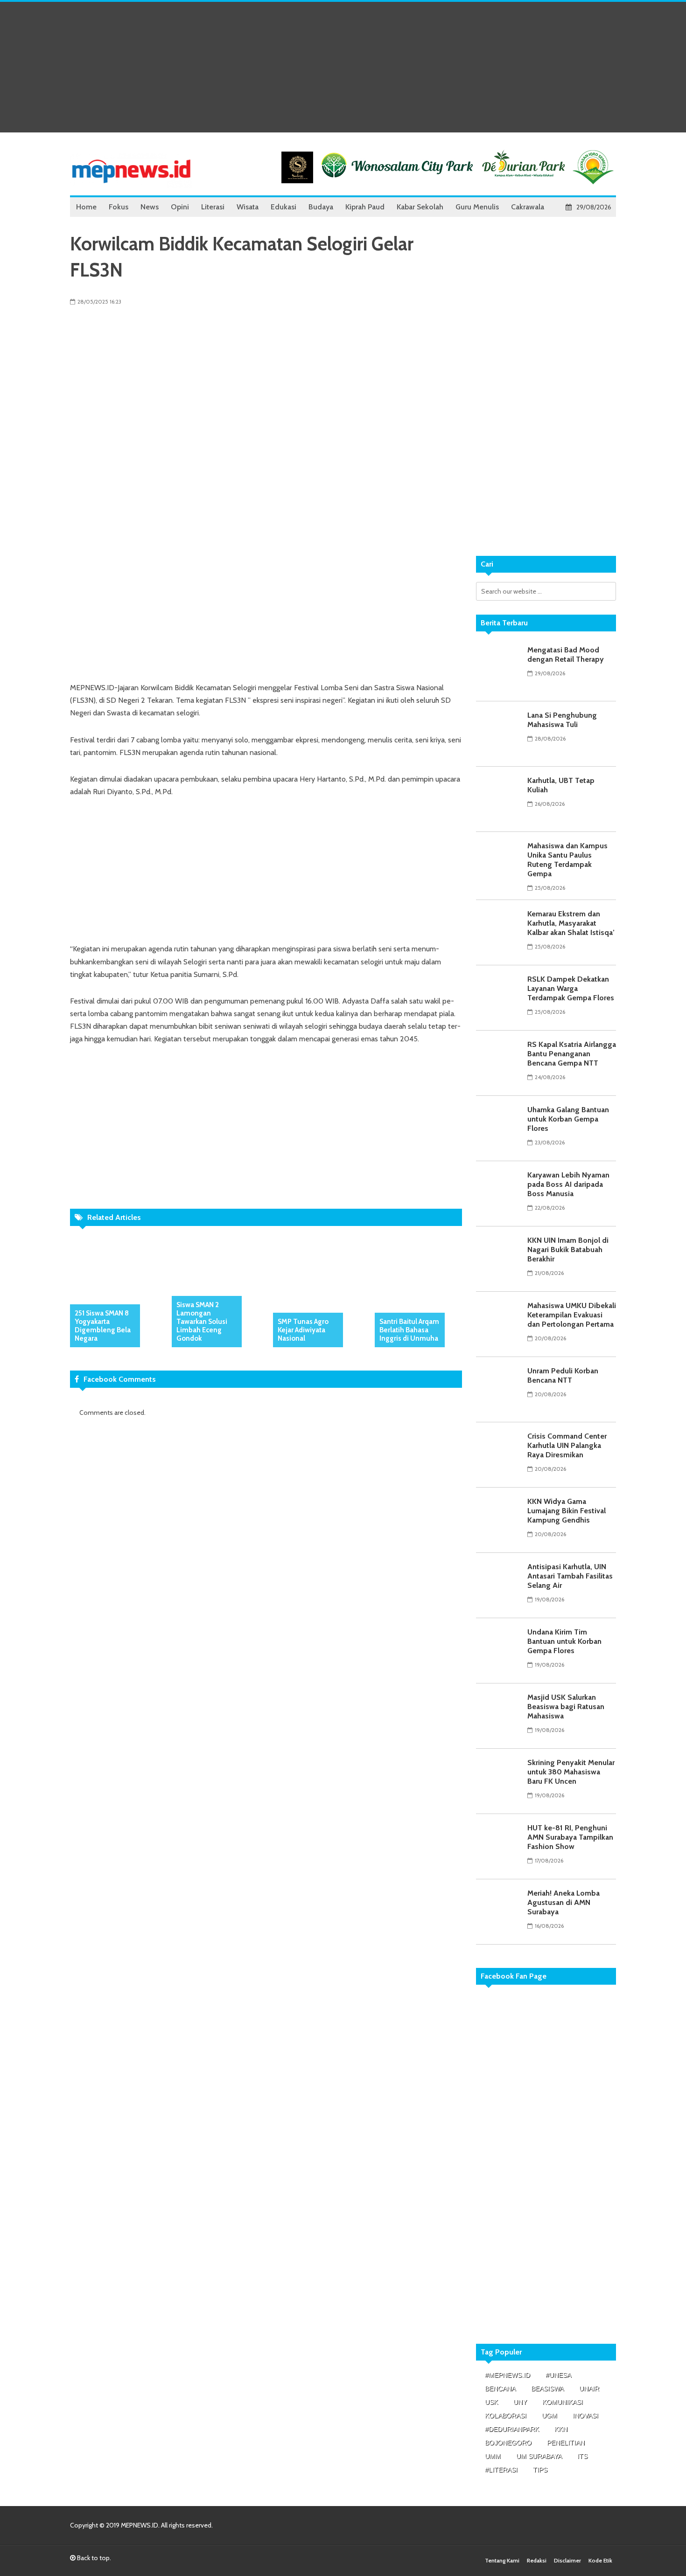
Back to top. (93, 2558)
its (582, 2456)
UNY (520, 2402)
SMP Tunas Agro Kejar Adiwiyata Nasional (303, 1330)
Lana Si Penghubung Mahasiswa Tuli (562, 720)
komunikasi (563, 2402)
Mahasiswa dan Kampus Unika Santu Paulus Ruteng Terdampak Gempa (567, 860)
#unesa (558, 2375)
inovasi (585, 2416)
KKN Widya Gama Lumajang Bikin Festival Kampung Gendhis (567, 1511)
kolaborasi (506, 2416)
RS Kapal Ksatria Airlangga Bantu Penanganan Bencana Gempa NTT (572, 1054)
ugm (549, 2416)
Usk (491, 2402)
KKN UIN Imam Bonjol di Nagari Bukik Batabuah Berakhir (568, 1250)
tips (540, 2470)
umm (493, 2456)
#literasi (501, 2470)
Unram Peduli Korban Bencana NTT (563, 1375)
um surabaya (539, 2456)
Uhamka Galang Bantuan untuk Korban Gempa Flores (568, 1119)
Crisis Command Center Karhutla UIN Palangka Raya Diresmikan (567, 1445)
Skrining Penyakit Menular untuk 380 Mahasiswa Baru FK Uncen (571, 1772)
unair (589, 2389)
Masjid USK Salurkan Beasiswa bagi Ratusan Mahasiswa (566, 1707)
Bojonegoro (508, 2443)
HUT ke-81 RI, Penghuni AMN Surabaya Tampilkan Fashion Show (570, 1837)
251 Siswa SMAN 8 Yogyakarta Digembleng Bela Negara (103, 1326)
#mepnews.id (507, 2375)
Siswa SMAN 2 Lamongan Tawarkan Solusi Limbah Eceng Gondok (202, 1322)
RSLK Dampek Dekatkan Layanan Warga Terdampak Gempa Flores (571, 988)
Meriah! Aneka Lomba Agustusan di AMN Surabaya (563, 1902)
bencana (500, 2389)
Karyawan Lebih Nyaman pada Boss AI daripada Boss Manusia (568, 1184)
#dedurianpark (512, 2429)
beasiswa (547, 2389)
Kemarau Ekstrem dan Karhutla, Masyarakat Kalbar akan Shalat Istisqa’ (571, 923)
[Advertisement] (343, 67)
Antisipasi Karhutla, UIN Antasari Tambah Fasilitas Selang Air (570, 1576)
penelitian (566, 2443)
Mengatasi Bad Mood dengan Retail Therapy (566, 654)
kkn (561, 2429)
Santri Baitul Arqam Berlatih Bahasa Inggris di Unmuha (409, 1330)
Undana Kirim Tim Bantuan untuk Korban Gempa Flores (564, 1641)
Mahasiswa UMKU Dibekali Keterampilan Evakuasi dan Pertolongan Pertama (572, 1315)
